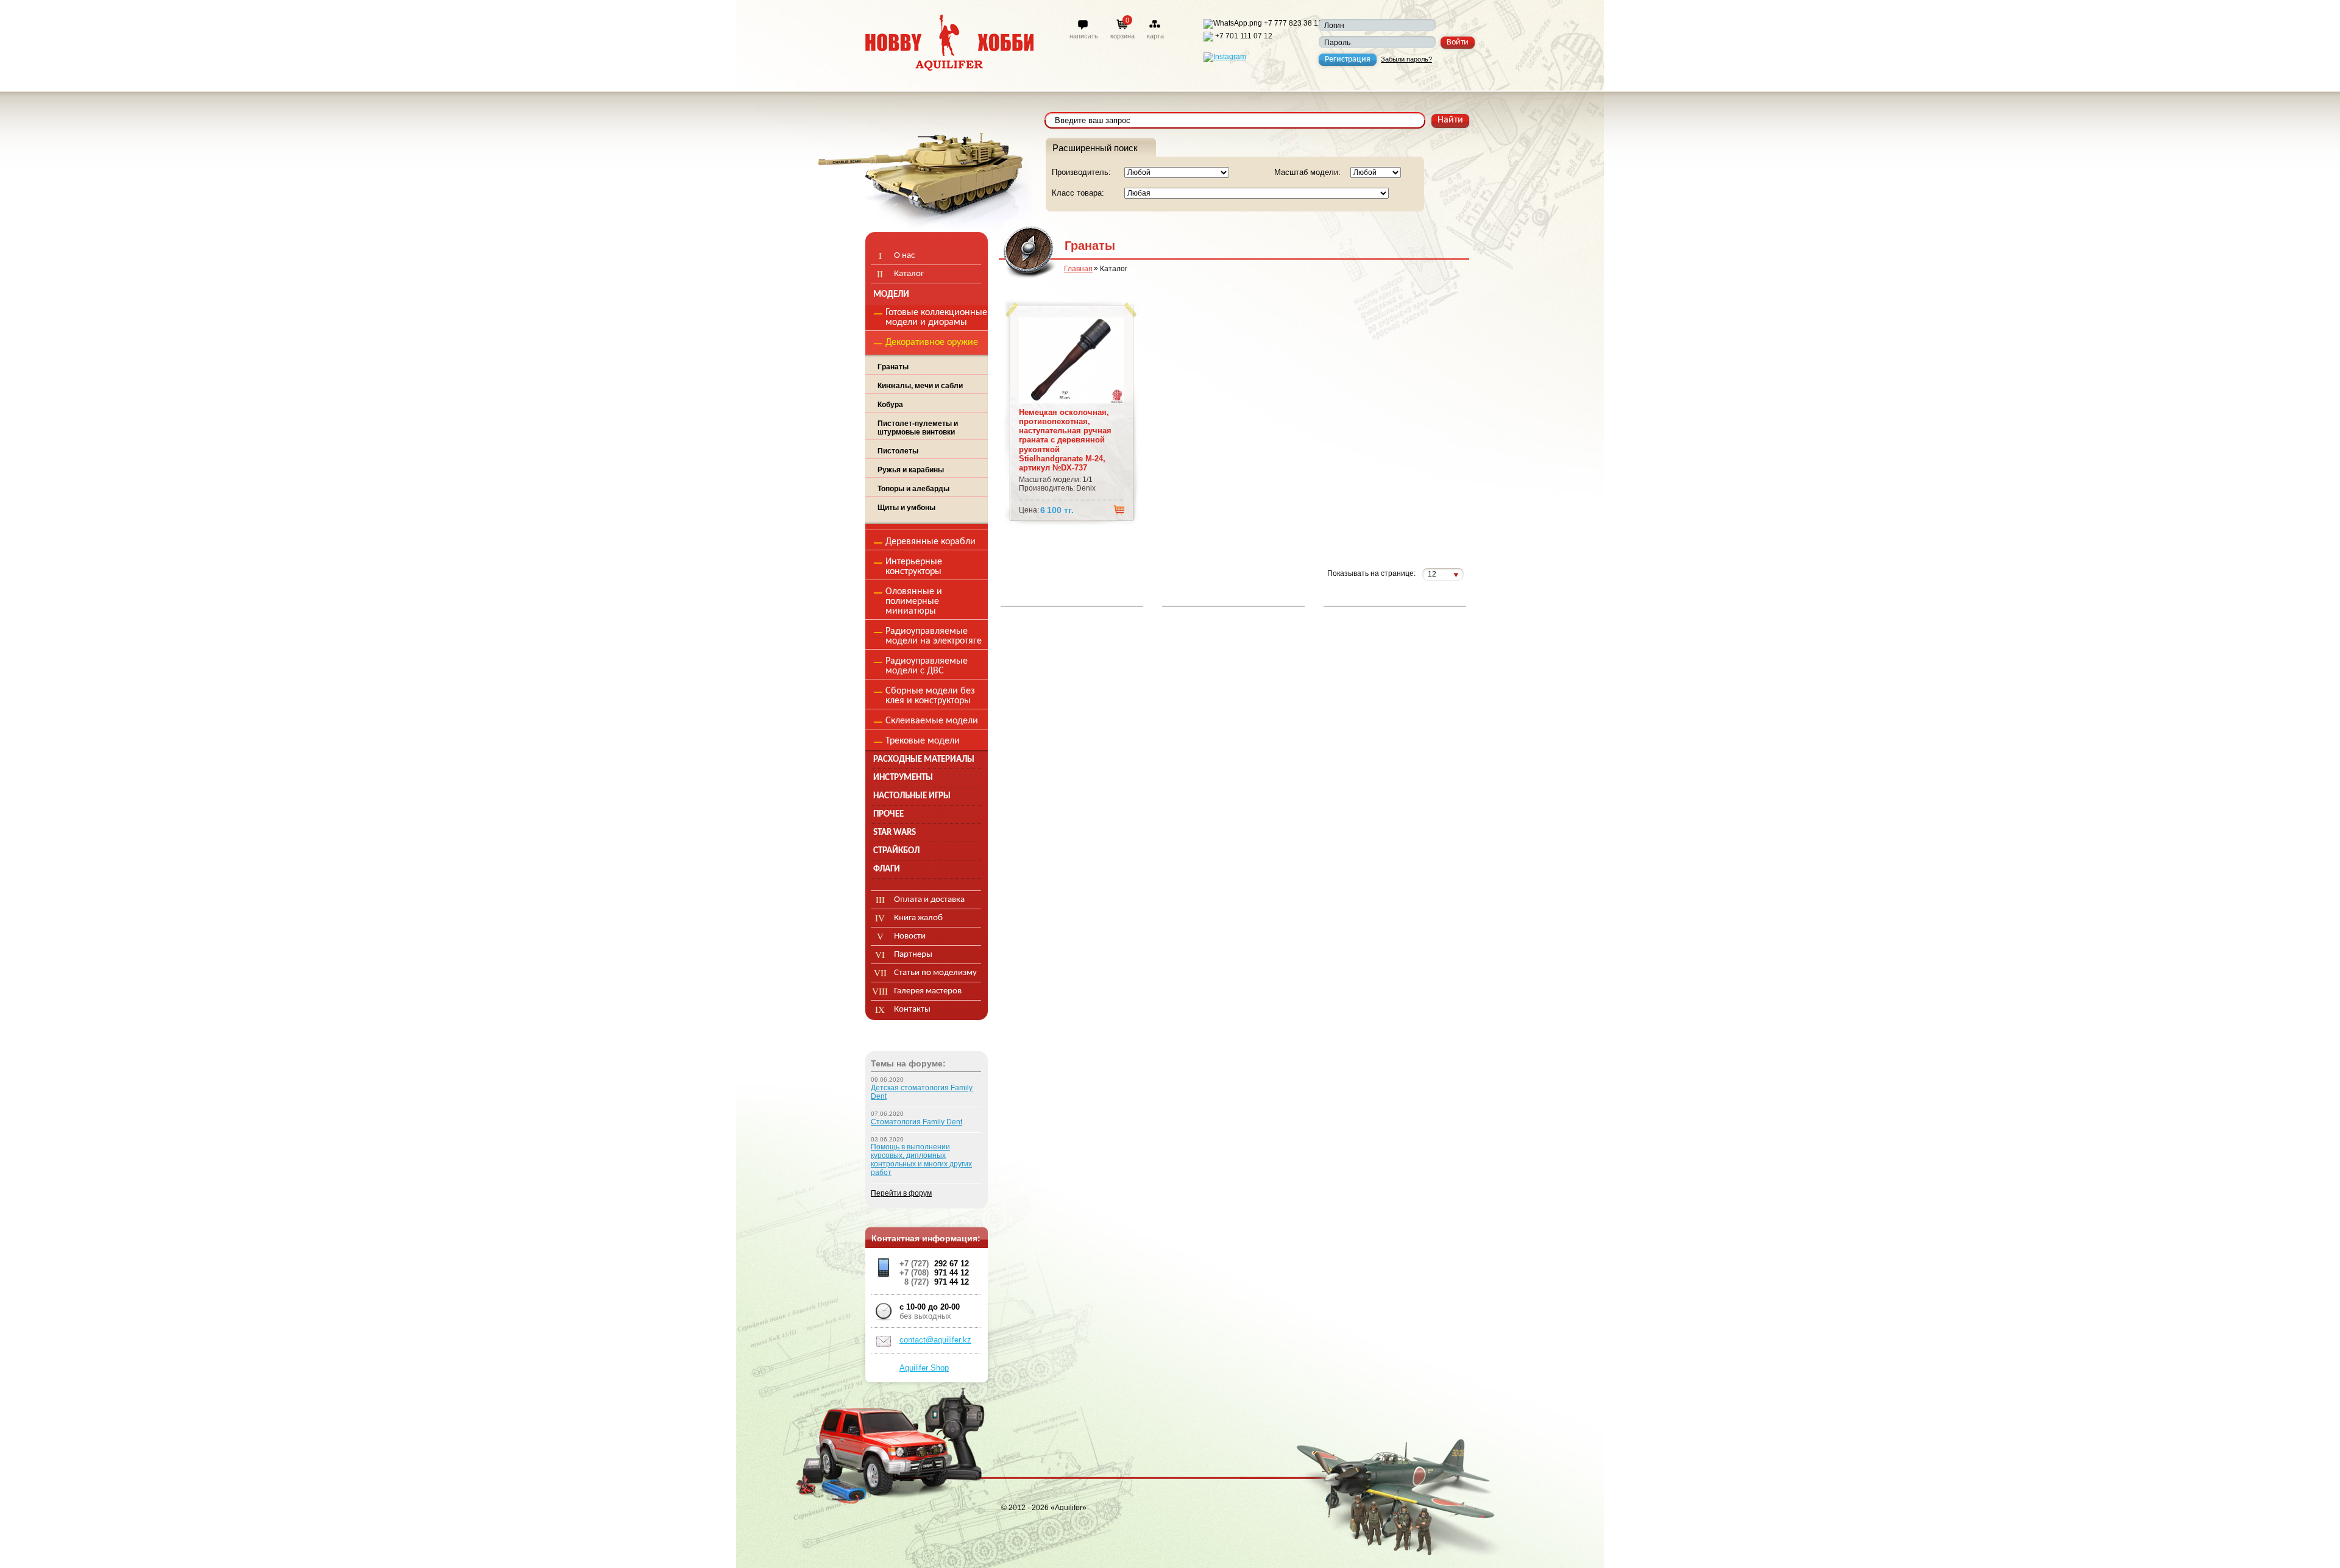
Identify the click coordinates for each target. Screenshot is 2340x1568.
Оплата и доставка (929, 900)
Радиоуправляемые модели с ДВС (927, 666)
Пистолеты (898, 451)
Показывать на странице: (1371, 574)
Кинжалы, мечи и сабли (920, 386)
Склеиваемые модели (932, 721)
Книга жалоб (918, 918)
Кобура (890, 405)
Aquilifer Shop (924, 1368)
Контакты (912, 1009)
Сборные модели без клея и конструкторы (930, 696)
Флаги (887, 869)
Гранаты (893, 367)
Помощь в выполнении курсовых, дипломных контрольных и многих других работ (921, 1160)
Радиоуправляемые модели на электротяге (934, 636)
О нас (904, 256)
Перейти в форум (901, 1193)
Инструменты (903, 778)
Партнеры (913, 955)
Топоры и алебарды (913, 489)
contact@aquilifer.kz (935, 1340)
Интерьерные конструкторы (914, 567)
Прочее (888, 814)
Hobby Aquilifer (949, 42)
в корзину (1119, 509)
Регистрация (1348, 59)
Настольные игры (912, 796)
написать (1084, 36)
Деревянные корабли (931, 542)
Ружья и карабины (911, 470)
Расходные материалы (924, 760)
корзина (1122, 36)
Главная (1078, 269)
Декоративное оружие (932, 342)
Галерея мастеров (928, 991)
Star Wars (895, 833)
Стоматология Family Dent (916, 1122)
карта (1155, 36)
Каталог (909, 274)
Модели (891, 295)
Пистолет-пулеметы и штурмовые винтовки (918, 428)
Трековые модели (923, 741)
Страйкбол (896, 851)
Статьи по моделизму (935, 973)
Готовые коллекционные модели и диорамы (936, 318)
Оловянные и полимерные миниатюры (914, 601)
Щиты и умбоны (906, 508)
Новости (910, 936)
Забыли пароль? (1406, 59)
